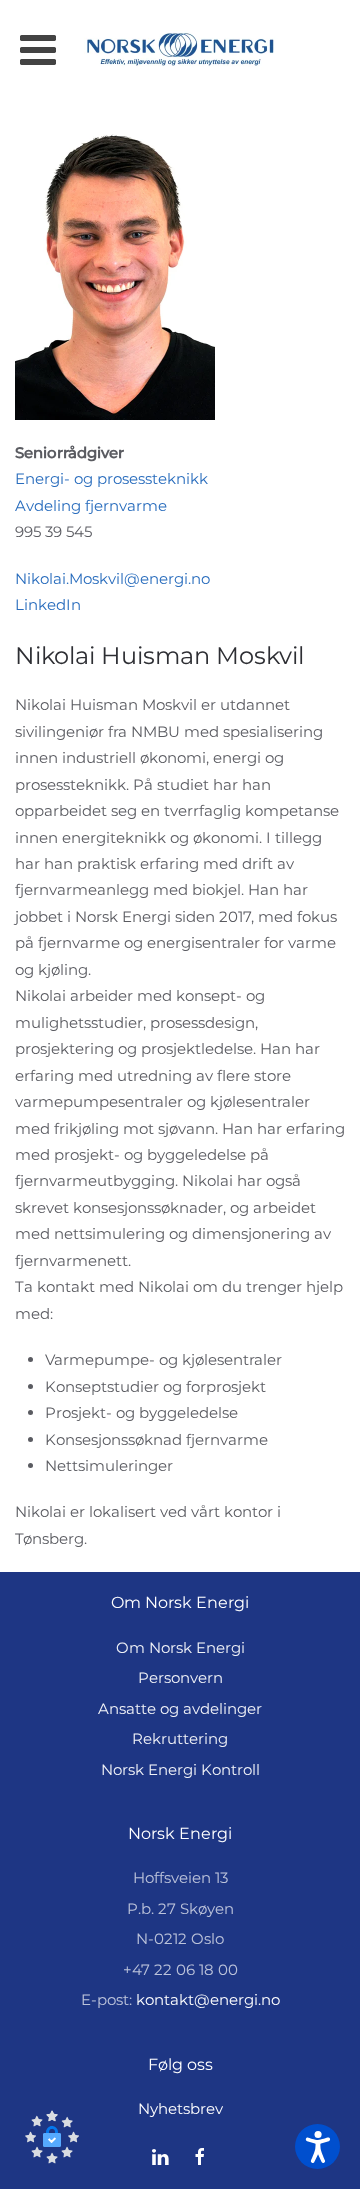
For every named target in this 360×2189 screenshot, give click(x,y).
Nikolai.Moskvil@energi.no (112, 578)
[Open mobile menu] (37, 49)
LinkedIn (48, 604)
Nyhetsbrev (180, 2108)
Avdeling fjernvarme (91, 505)
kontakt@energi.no (208, 1999)
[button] (52, 2137)
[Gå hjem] (180, 50)
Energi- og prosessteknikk (111, 478)
